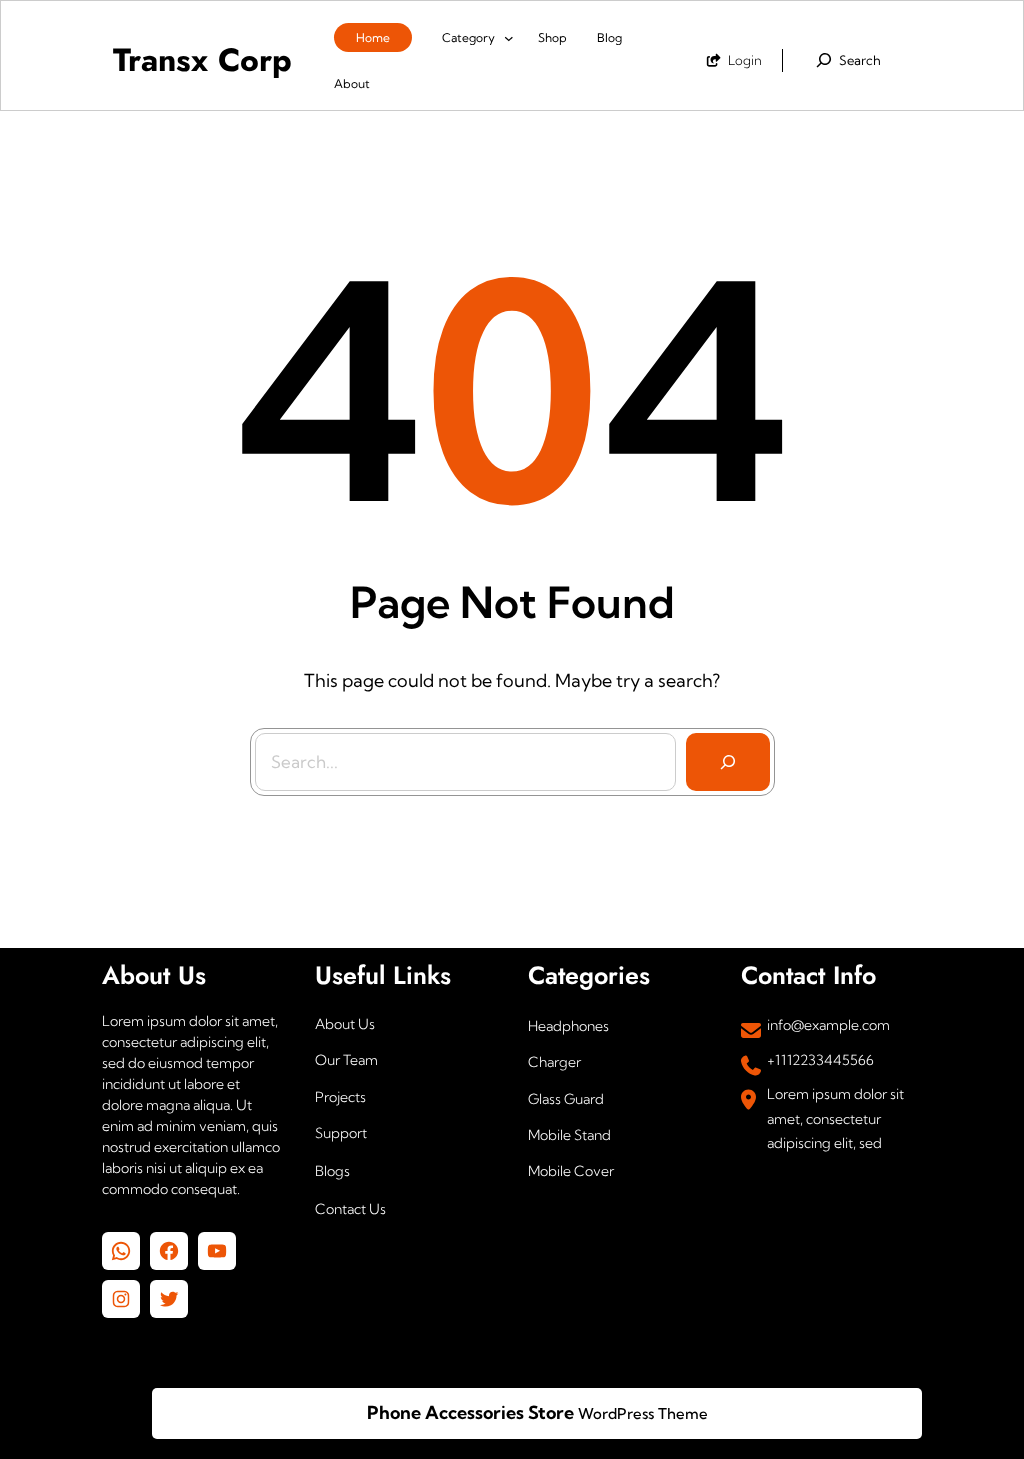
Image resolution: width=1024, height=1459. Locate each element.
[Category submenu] (509, 37)
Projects (340, 1097)
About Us (345, 1024)
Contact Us (350, 1209)
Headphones (568, 1026)
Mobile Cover (571, 1171)
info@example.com (828, 1025)
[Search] (728, 762)
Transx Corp (202, 60)
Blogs (332, 1171)
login (745, 60)
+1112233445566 (820, 1060)
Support (341, 1133)
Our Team (346, 1060)
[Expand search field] (847, 60)
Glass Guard (566, 1099)
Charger (554, 1062)
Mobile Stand (569, 1135)
